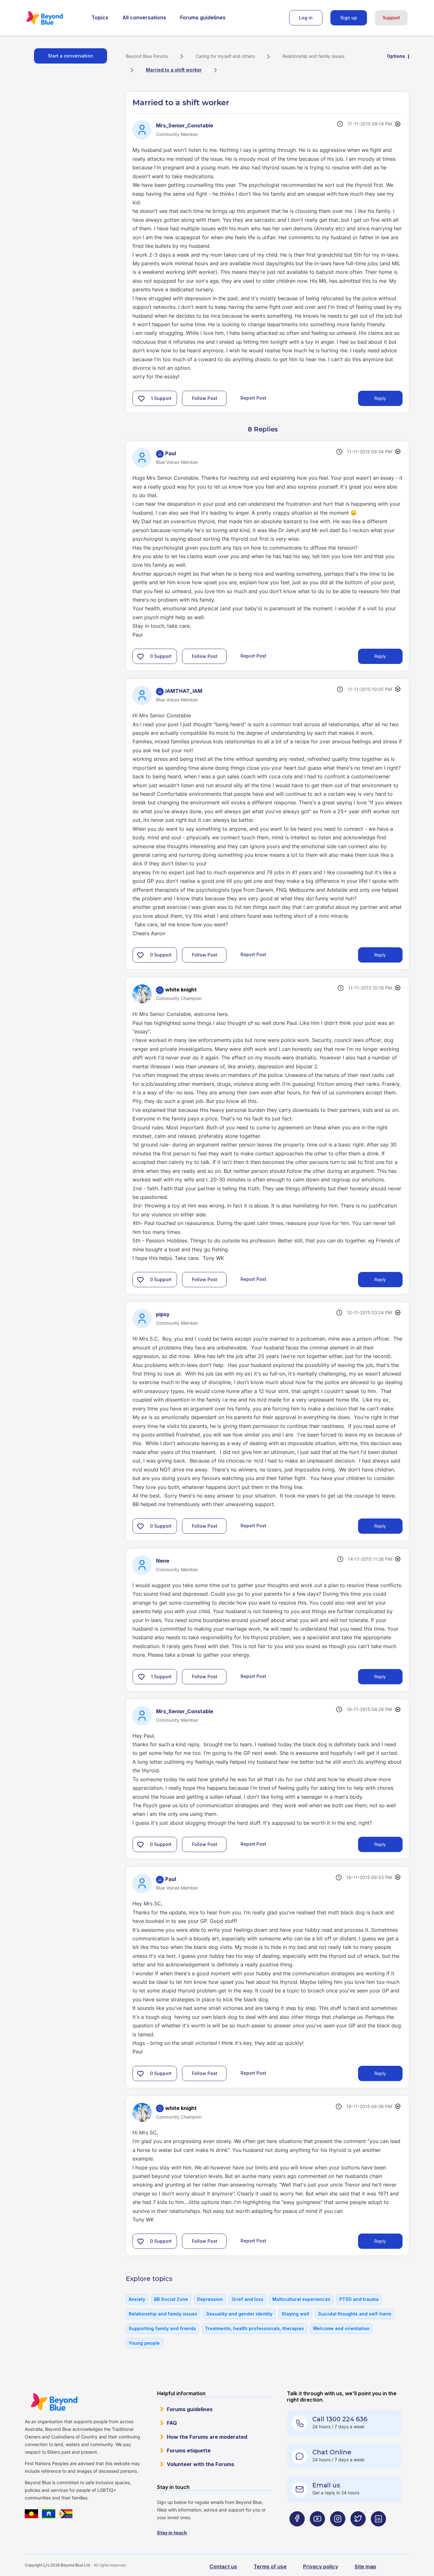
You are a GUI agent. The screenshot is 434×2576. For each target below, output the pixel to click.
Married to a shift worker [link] (174, 70)
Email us (326, 2485)
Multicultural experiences (301, 2299)
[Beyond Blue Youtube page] (317, 2531)
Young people (144, 2343)
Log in (306, 18)
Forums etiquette (189, 2451)
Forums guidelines (203, 17)
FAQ (172, 2423)
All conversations (144, 17)
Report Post (253, 398)
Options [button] (396, 56)
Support (391, 18)
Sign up (349, 18)
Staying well (295, 2314)
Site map (365, 2566)
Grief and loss (248, 2299)
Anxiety (137, 2299)
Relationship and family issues (313, 56)
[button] (141, 398)
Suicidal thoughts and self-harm (355, 2314)
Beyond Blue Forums (53, 18)
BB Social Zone (171, 2299)
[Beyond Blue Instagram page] (338, 2531)
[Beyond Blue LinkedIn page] (378, 2531)
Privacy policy (321, 2566)
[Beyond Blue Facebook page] (297, 2531)
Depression (210, 2299)
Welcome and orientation (341, 2328)
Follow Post (205, 398)
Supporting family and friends (162, 2328)
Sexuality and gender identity (239, 2314)
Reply (380, 398)
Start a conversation (71, 56)
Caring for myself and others (225, 56)
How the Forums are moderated (207, 2437)
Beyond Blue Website (54, 2402)
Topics (100, 17)
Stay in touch (172, 2533)
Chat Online (332, 2452)
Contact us (223, 2566)
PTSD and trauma (359, 2299)
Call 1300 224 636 (340, 2419)
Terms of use (270, 2566)
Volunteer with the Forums (200, 2464)
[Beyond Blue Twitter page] (358, 2531)
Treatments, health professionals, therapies (254, 2328)
